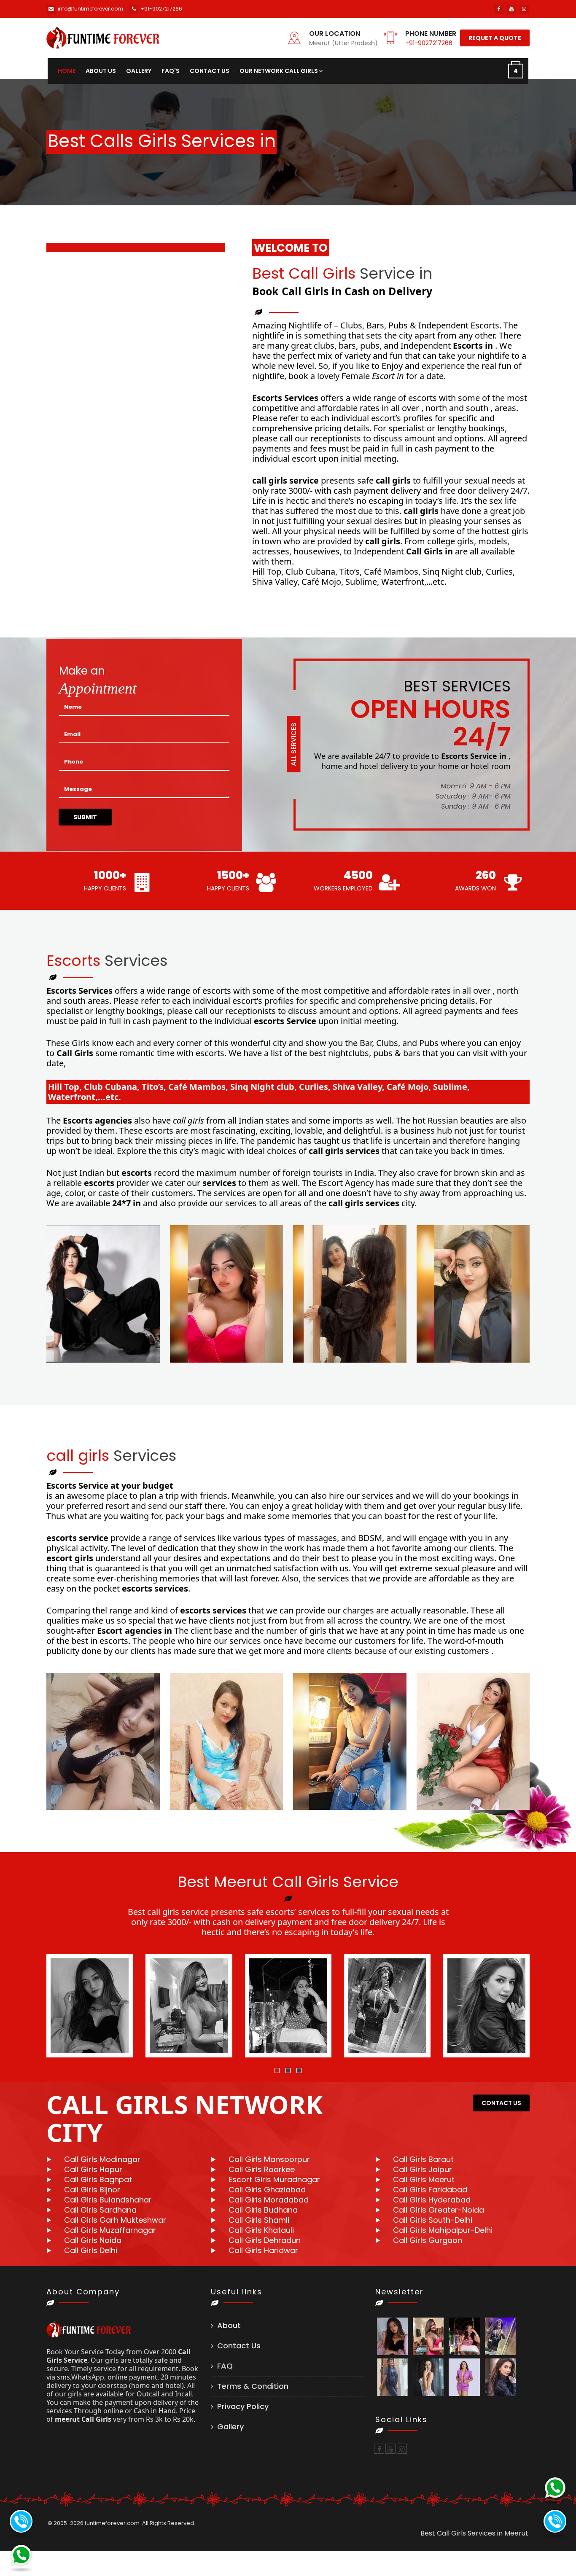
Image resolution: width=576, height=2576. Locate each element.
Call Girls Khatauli (261, 2230)
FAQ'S (171, 71)
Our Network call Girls (279, 71)
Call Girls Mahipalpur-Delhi (443, 2230)
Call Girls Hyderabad (432, 2200)
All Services (294, 744)
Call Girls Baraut (423, 2159)
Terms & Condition (253, 2386)
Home (67, 71)
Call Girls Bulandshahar (108, 2200)
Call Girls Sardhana (100, 2210)
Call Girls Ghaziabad (267, 2190)
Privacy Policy (243, 2406)
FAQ (225, 2366)
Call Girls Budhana (263, 2210)
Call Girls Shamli (259, 2220)
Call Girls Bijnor (92, 2190)
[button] (277, 2070)
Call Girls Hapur (93, 2169)
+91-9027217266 (429, 43)
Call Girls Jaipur (423, 2169)
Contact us (210, 71)
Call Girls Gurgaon (428, 2240)
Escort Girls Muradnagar (274, 2179)
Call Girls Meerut (424, 2179)
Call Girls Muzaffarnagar (110, 2230)
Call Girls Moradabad (269, 2200)
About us (101, 71)
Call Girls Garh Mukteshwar (115, 2220)
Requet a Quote (495, 38)
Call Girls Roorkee (262, 2169)
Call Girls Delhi (91, 2250)
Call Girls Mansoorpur (269, 2159)
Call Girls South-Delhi (433, 2220)
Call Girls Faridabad (430, 2190)
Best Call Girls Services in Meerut (474, 2533)
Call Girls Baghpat (98, 2179)
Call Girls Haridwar (263, 2250)
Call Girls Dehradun (265, 2240)
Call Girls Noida (93, 2240)
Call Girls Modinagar (102, 2159)
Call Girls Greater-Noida (439, 2210)
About (229, 2325)
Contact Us (239, 2346)
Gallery (139, 71)
